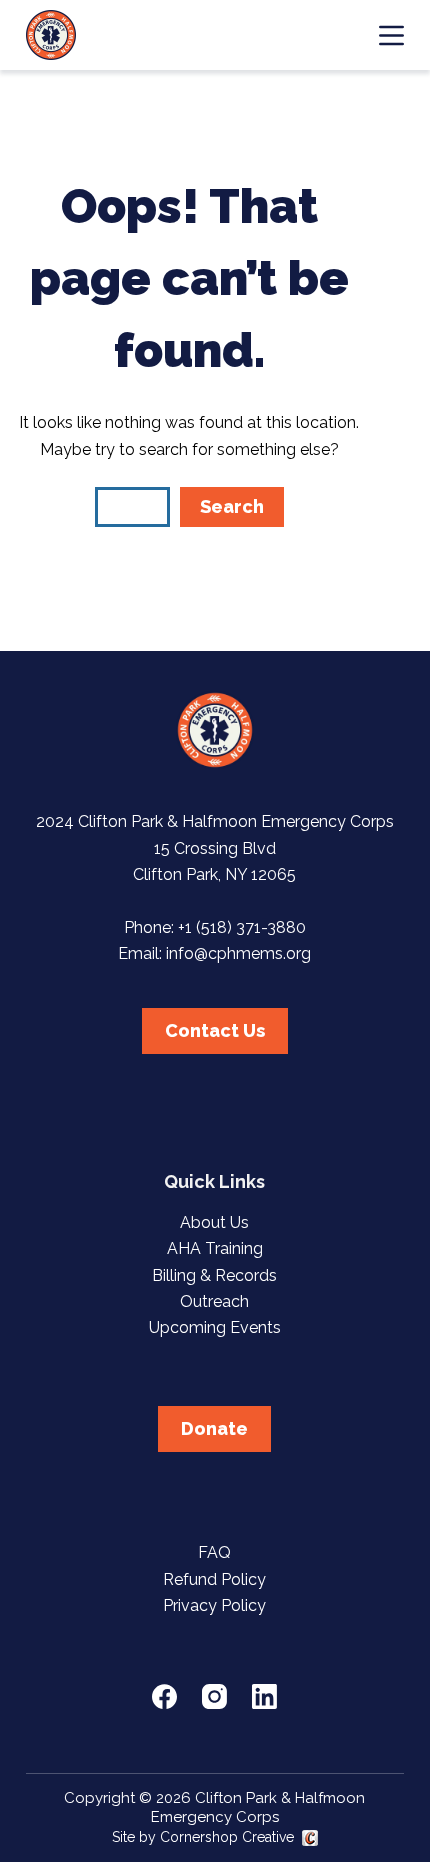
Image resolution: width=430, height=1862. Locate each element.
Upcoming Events (215, 1327)
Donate (214, 1428)
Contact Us (215, 1030)
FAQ (214, 1552)
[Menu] (391, 35)
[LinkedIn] (264, 1696)
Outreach (214, 1301)
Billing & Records (214, 1275)
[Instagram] (214, 1696)
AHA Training (215, 1248)
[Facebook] (164, 1696)
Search (232, 506)
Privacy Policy (214, 1605)
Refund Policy (214, 1579)
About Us (214, 1222)
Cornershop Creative (227, 1837)
